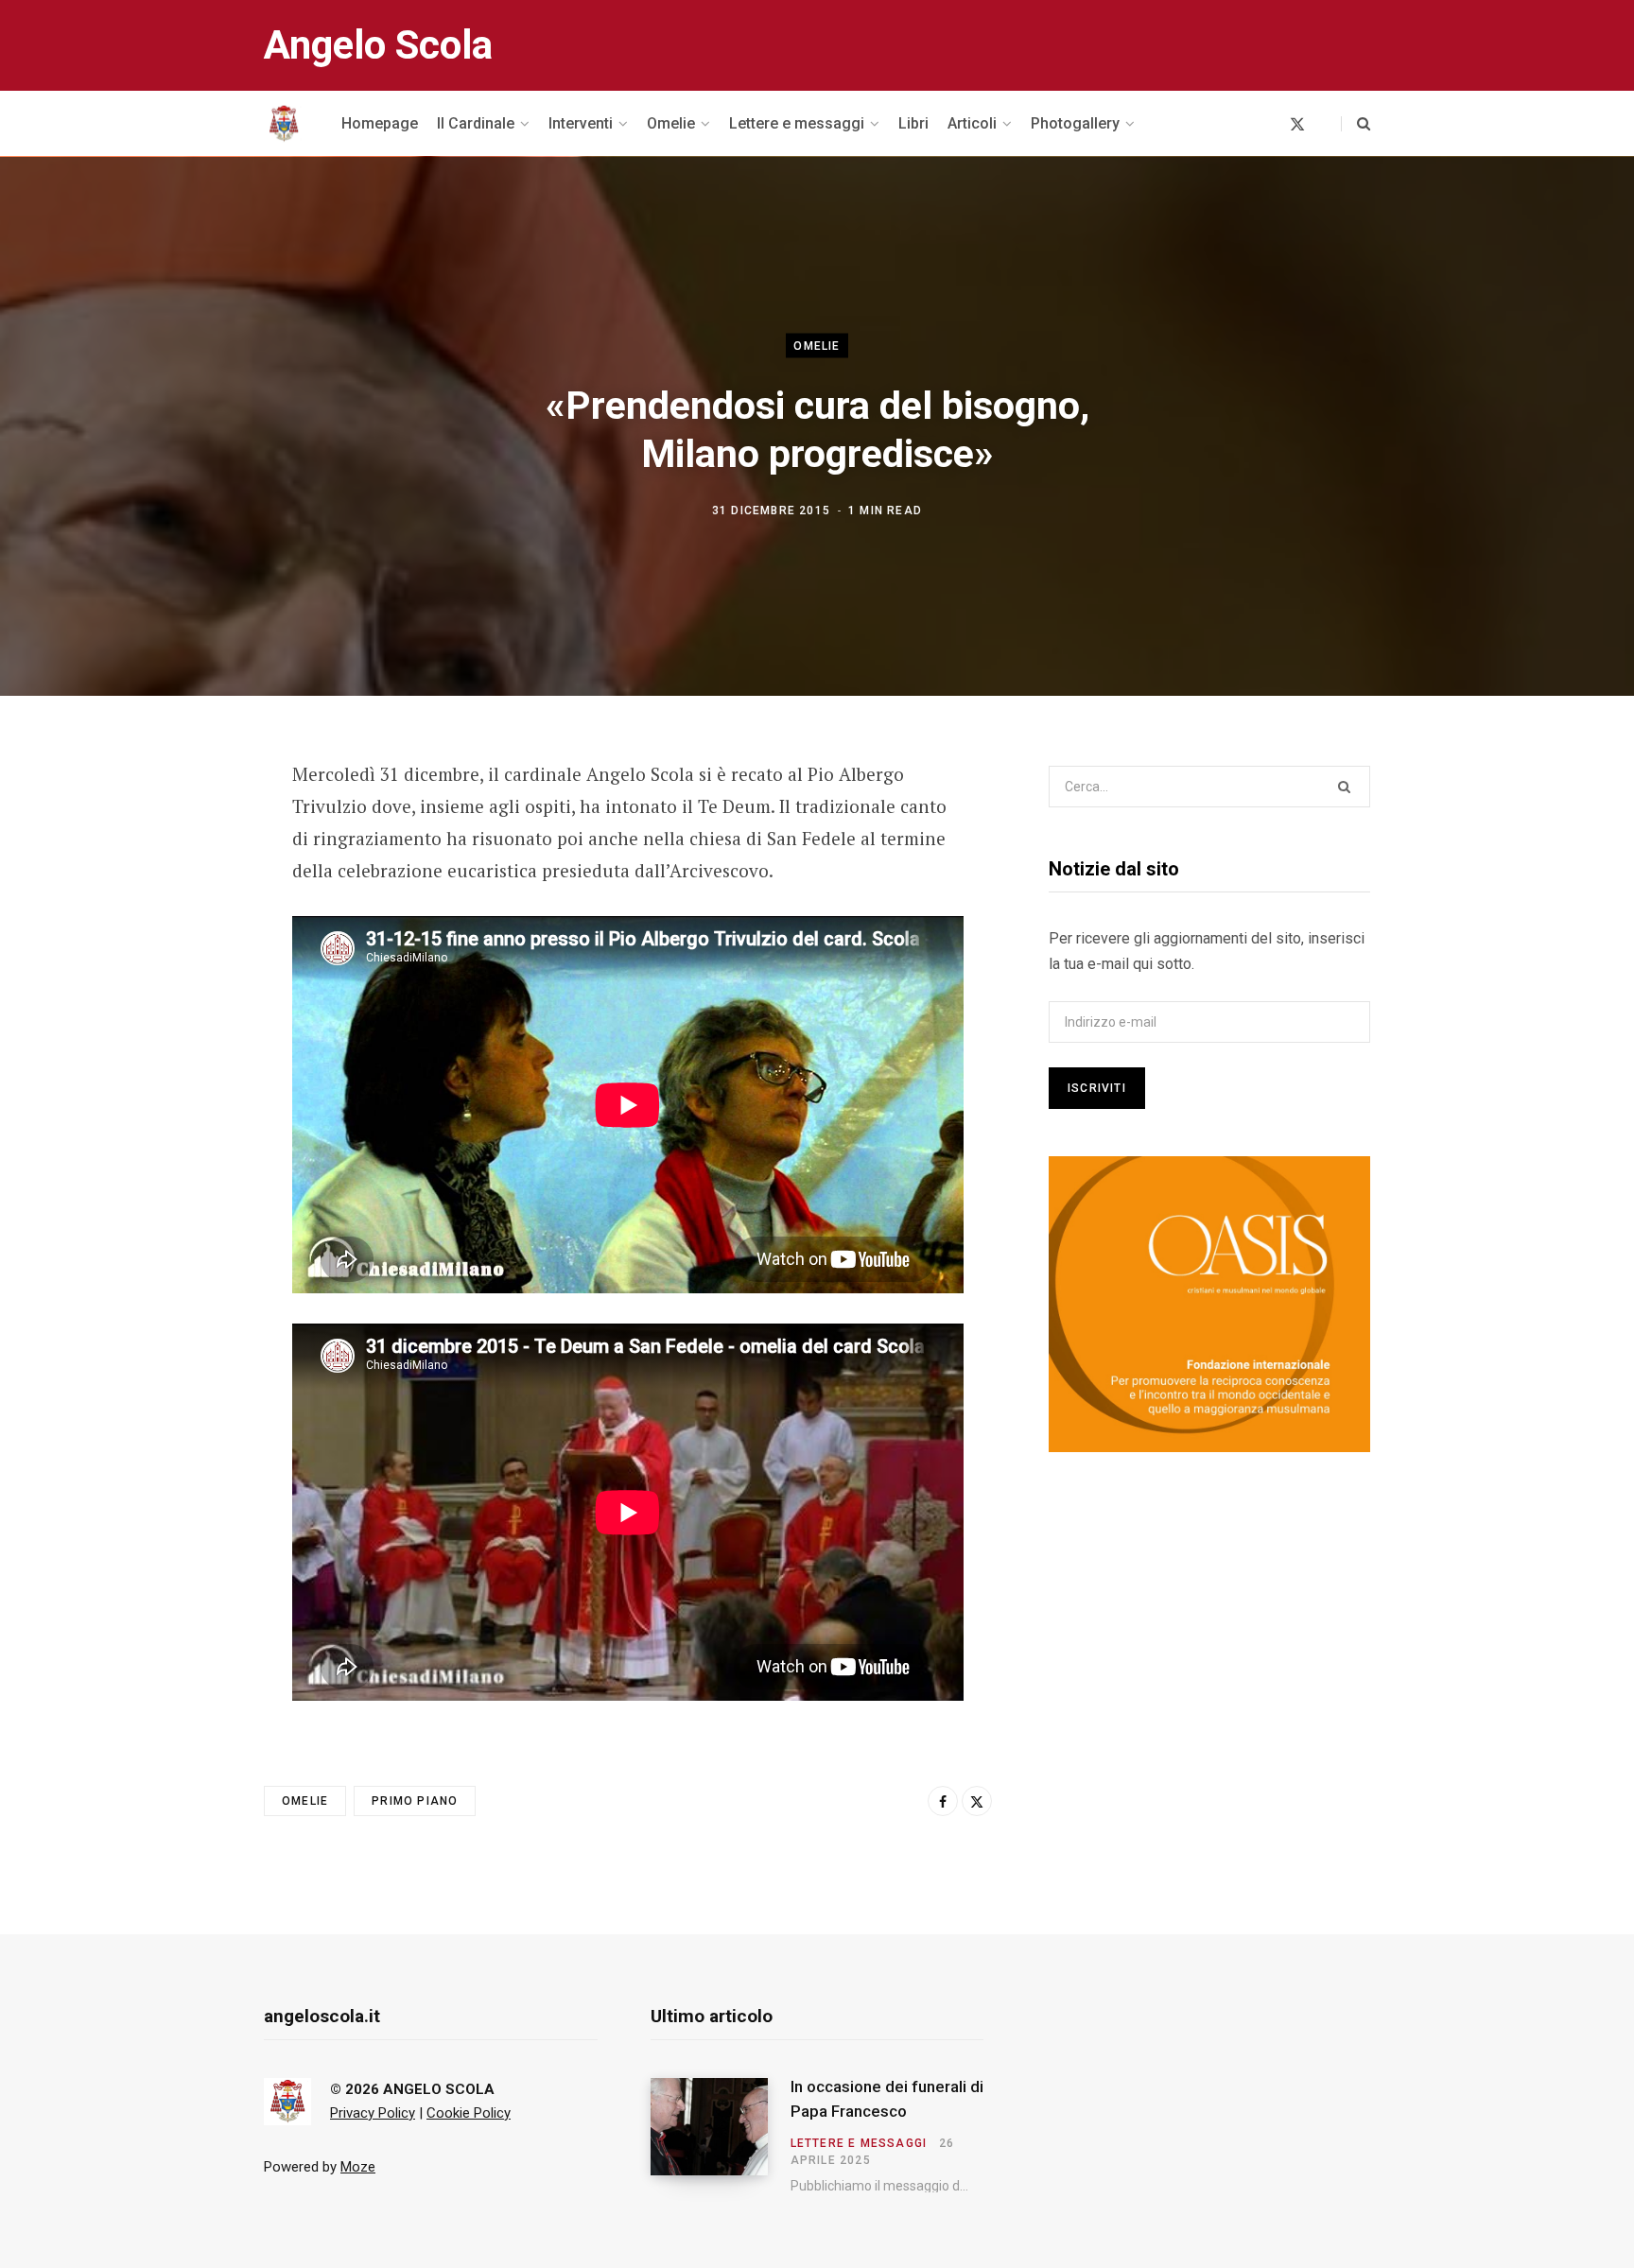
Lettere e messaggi (859, 2143)
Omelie (817, 345)
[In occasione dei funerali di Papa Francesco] (721, 2136)
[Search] (1356, 124)
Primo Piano (415, 1801)
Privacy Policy (373, 2113)
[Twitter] (170, 878)
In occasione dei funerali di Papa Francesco (887, 2099)
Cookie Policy (469, 2113)
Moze (358, 2167)
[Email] (170, 928)
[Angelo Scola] (284, 124)
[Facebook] (170, 828)
